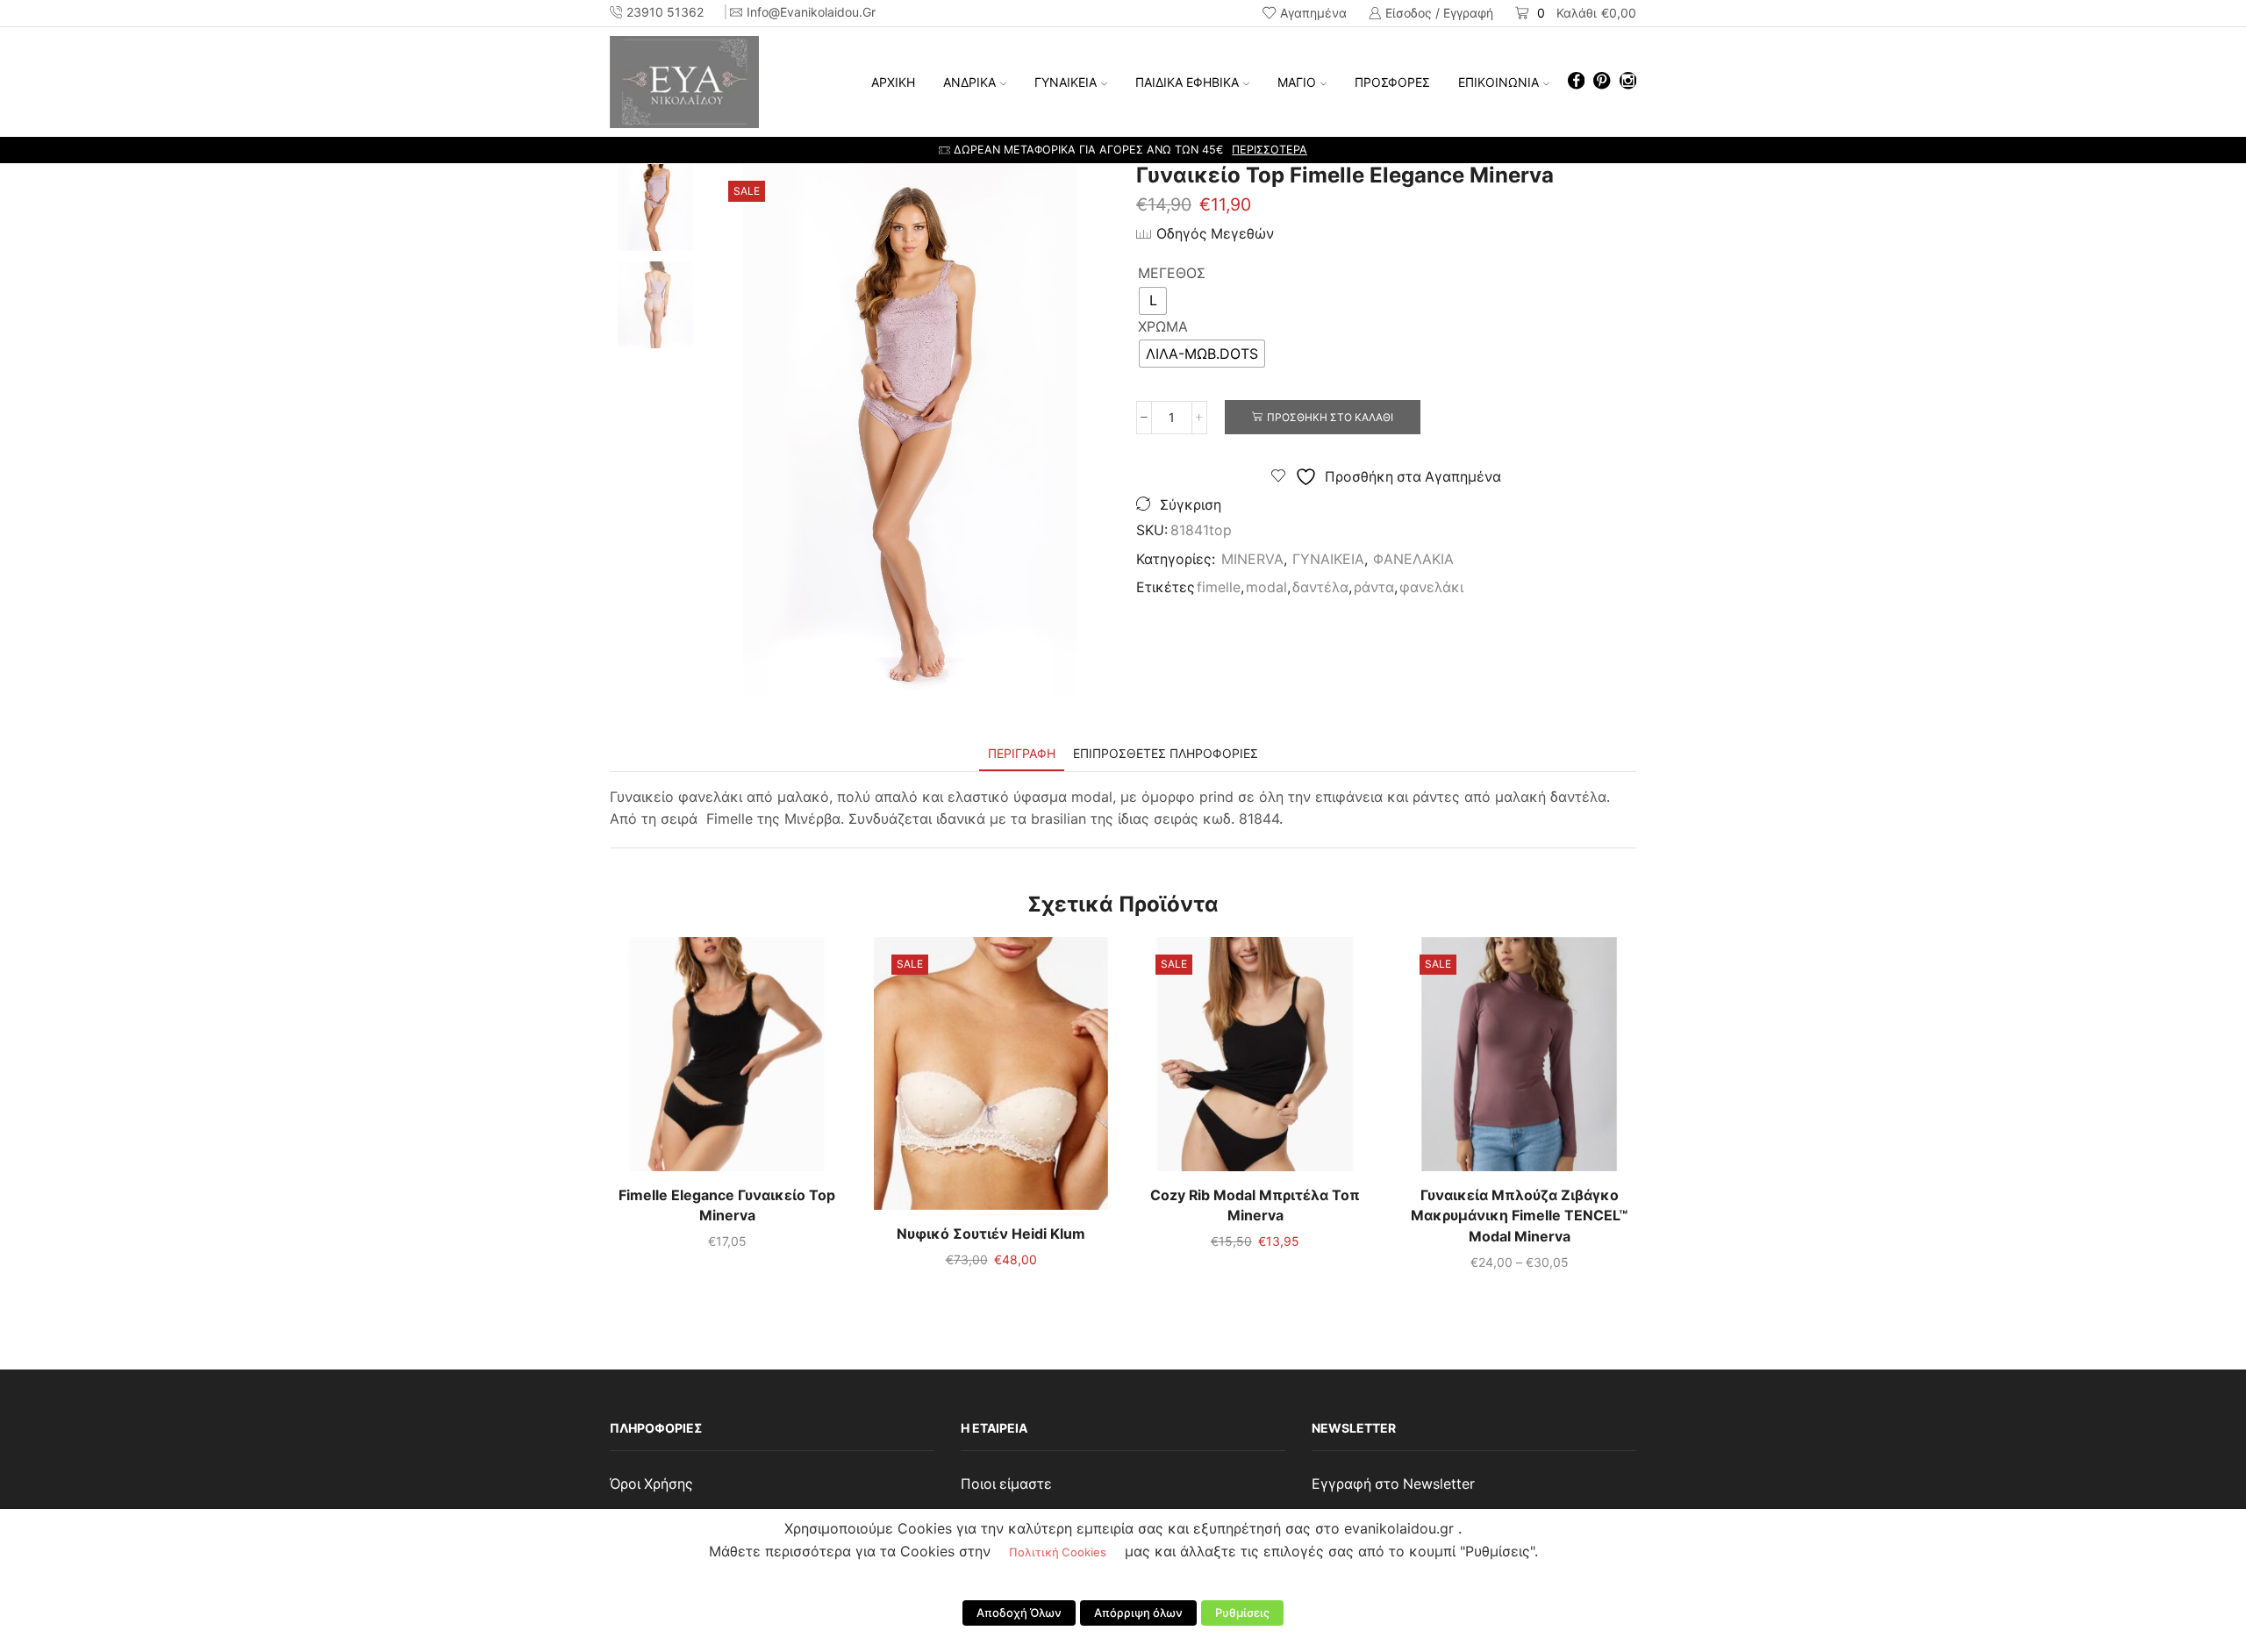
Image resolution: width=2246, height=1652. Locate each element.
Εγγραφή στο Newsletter (1393, 1484)
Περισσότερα (1270, 150)
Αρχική (893, 82)
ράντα (1374, 587)
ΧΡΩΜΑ (1163, 327)
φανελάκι (1431, 587)
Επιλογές (727, 1061)
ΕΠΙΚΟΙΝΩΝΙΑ (1499, 82)
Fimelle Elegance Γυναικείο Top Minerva (727, 1206)
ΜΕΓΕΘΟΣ (1172, 273)
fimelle (1219, 587)
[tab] (1022, 753)
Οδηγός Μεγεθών (1215, 234)
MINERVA (1252, 559)
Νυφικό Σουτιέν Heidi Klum (991, 1234)
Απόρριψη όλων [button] (1138, 1613)
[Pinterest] (1602, 82)
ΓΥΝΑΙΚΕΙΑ (1066, 82)
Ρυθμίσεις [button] (1242, 1613)
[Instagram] (1628, 82)
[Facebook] (1576, 82)
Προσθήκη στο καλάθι (1330, 417)
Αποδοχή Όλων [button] (1019, 1613)
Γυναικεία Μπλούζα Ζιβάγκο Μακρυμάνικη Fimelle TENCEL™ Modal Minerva (1519, 1216)
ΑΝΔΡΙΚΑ (969, 82)
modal (1266, 587)
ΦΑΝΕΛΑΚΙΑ (1413, 559)
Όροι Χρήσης (651, 1484)
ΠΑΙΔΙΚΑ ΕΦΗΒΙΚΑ (1187, 82)
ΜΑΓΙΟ (1297, 82)
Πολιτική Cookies (1058, 1552)
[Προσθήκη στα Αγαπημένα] (691, 1061)
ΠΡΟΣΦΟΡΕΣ (1392, 82)
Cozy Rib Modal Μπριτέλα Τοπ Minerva (1255, 1206)
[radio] (1153, 301)
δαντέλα (1320, 587)
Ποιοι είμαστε (1006, 1484)
